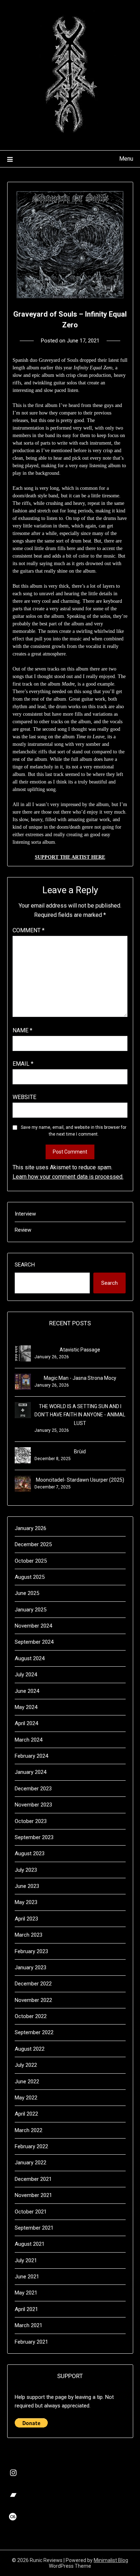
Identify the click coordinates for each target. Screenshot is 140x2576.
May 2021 (26, 2293)
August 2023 (30, 1853)
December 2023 (33, 1789)
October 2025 (31, 1561)
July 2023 (26, 1870)
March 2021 (29, 2325)
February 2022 (31, 2146)
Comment (29, 930)
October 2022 (31, 2016)
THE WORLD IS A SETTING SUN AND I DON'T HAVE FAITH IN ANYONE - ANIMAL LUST (80, 1415)
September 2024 (34, 1642)
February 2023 (31, 1951)
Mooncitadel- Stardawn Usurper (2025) (80, 1480)
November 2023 (33, 1805)
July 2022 (26, 2065)
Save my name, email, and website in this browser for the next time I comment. (74, 1131)
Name (22, 1030)
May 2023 (26, 1902)
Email (23, 1064)
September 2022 (34, 2032)
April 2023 (26, 1919)
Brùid (80, 1452)
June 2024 (27, 1691)
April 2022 (26, 2114)
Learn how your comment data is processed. (68, 1177)
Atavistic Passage (80, 1350)
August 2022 (30, 2049)
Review (23, 1230)
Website (24, 1097)
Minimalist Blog (111, 2560)
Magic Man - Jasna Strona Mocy (80, 1378)
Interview (25, 1214)
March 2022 (29, 2130)
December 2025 (33, 1544)
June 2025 (27, 1593)
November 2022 (33, 2000)
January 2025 (31, 1610)
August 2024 (30, 1658)
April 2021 (26, 2309)
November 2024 (33, 1626)
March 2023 (29, 1935)
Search (25, 1265)
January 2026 (31, 1528)
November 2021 (33, 2195)
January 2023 (31, 1967)
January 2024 (31, 1772)
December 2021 (33, 2179)
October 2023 (31, 1821)
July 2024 (26, 1675)
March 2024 (29, 1740)
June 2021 (27, 2277)
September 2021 (34, 2228)
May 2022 (26, 2098)
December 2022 (33, 1984)
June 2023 (27, 1886)
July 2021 (26, 2260)
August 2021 (30, 2244)
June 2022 (27, 2082)
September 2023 (34, 1837)
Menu (126, 159)
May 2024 (26, 1707)
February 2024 (31, 1756)
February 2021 (31, 2342)
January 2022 (31, 2163)
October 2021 (31, 2212)
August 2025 (30, 1577)
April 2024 (26, 1723)
